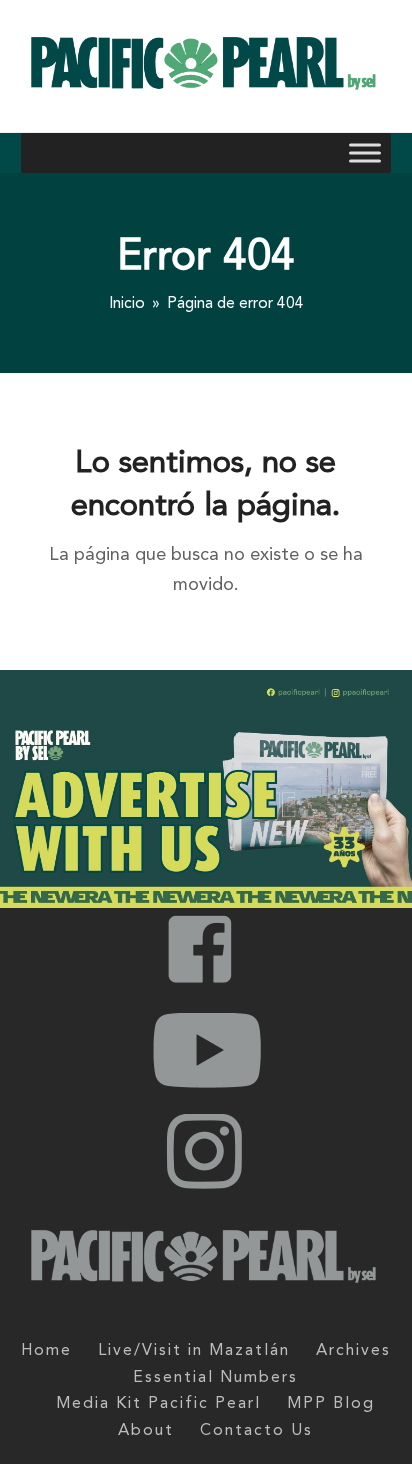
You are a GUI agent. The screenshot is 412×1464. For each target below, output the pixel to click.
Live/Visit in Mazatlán (194, 1351)
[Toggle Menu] (365, 153)
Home (46, 1351)
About (146, 1431)
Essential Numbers (215, 1378)
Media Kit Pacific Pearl (158, 1404)
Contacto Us (256, 1431)
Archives (353, 1351)
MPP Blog (331, 1404)
